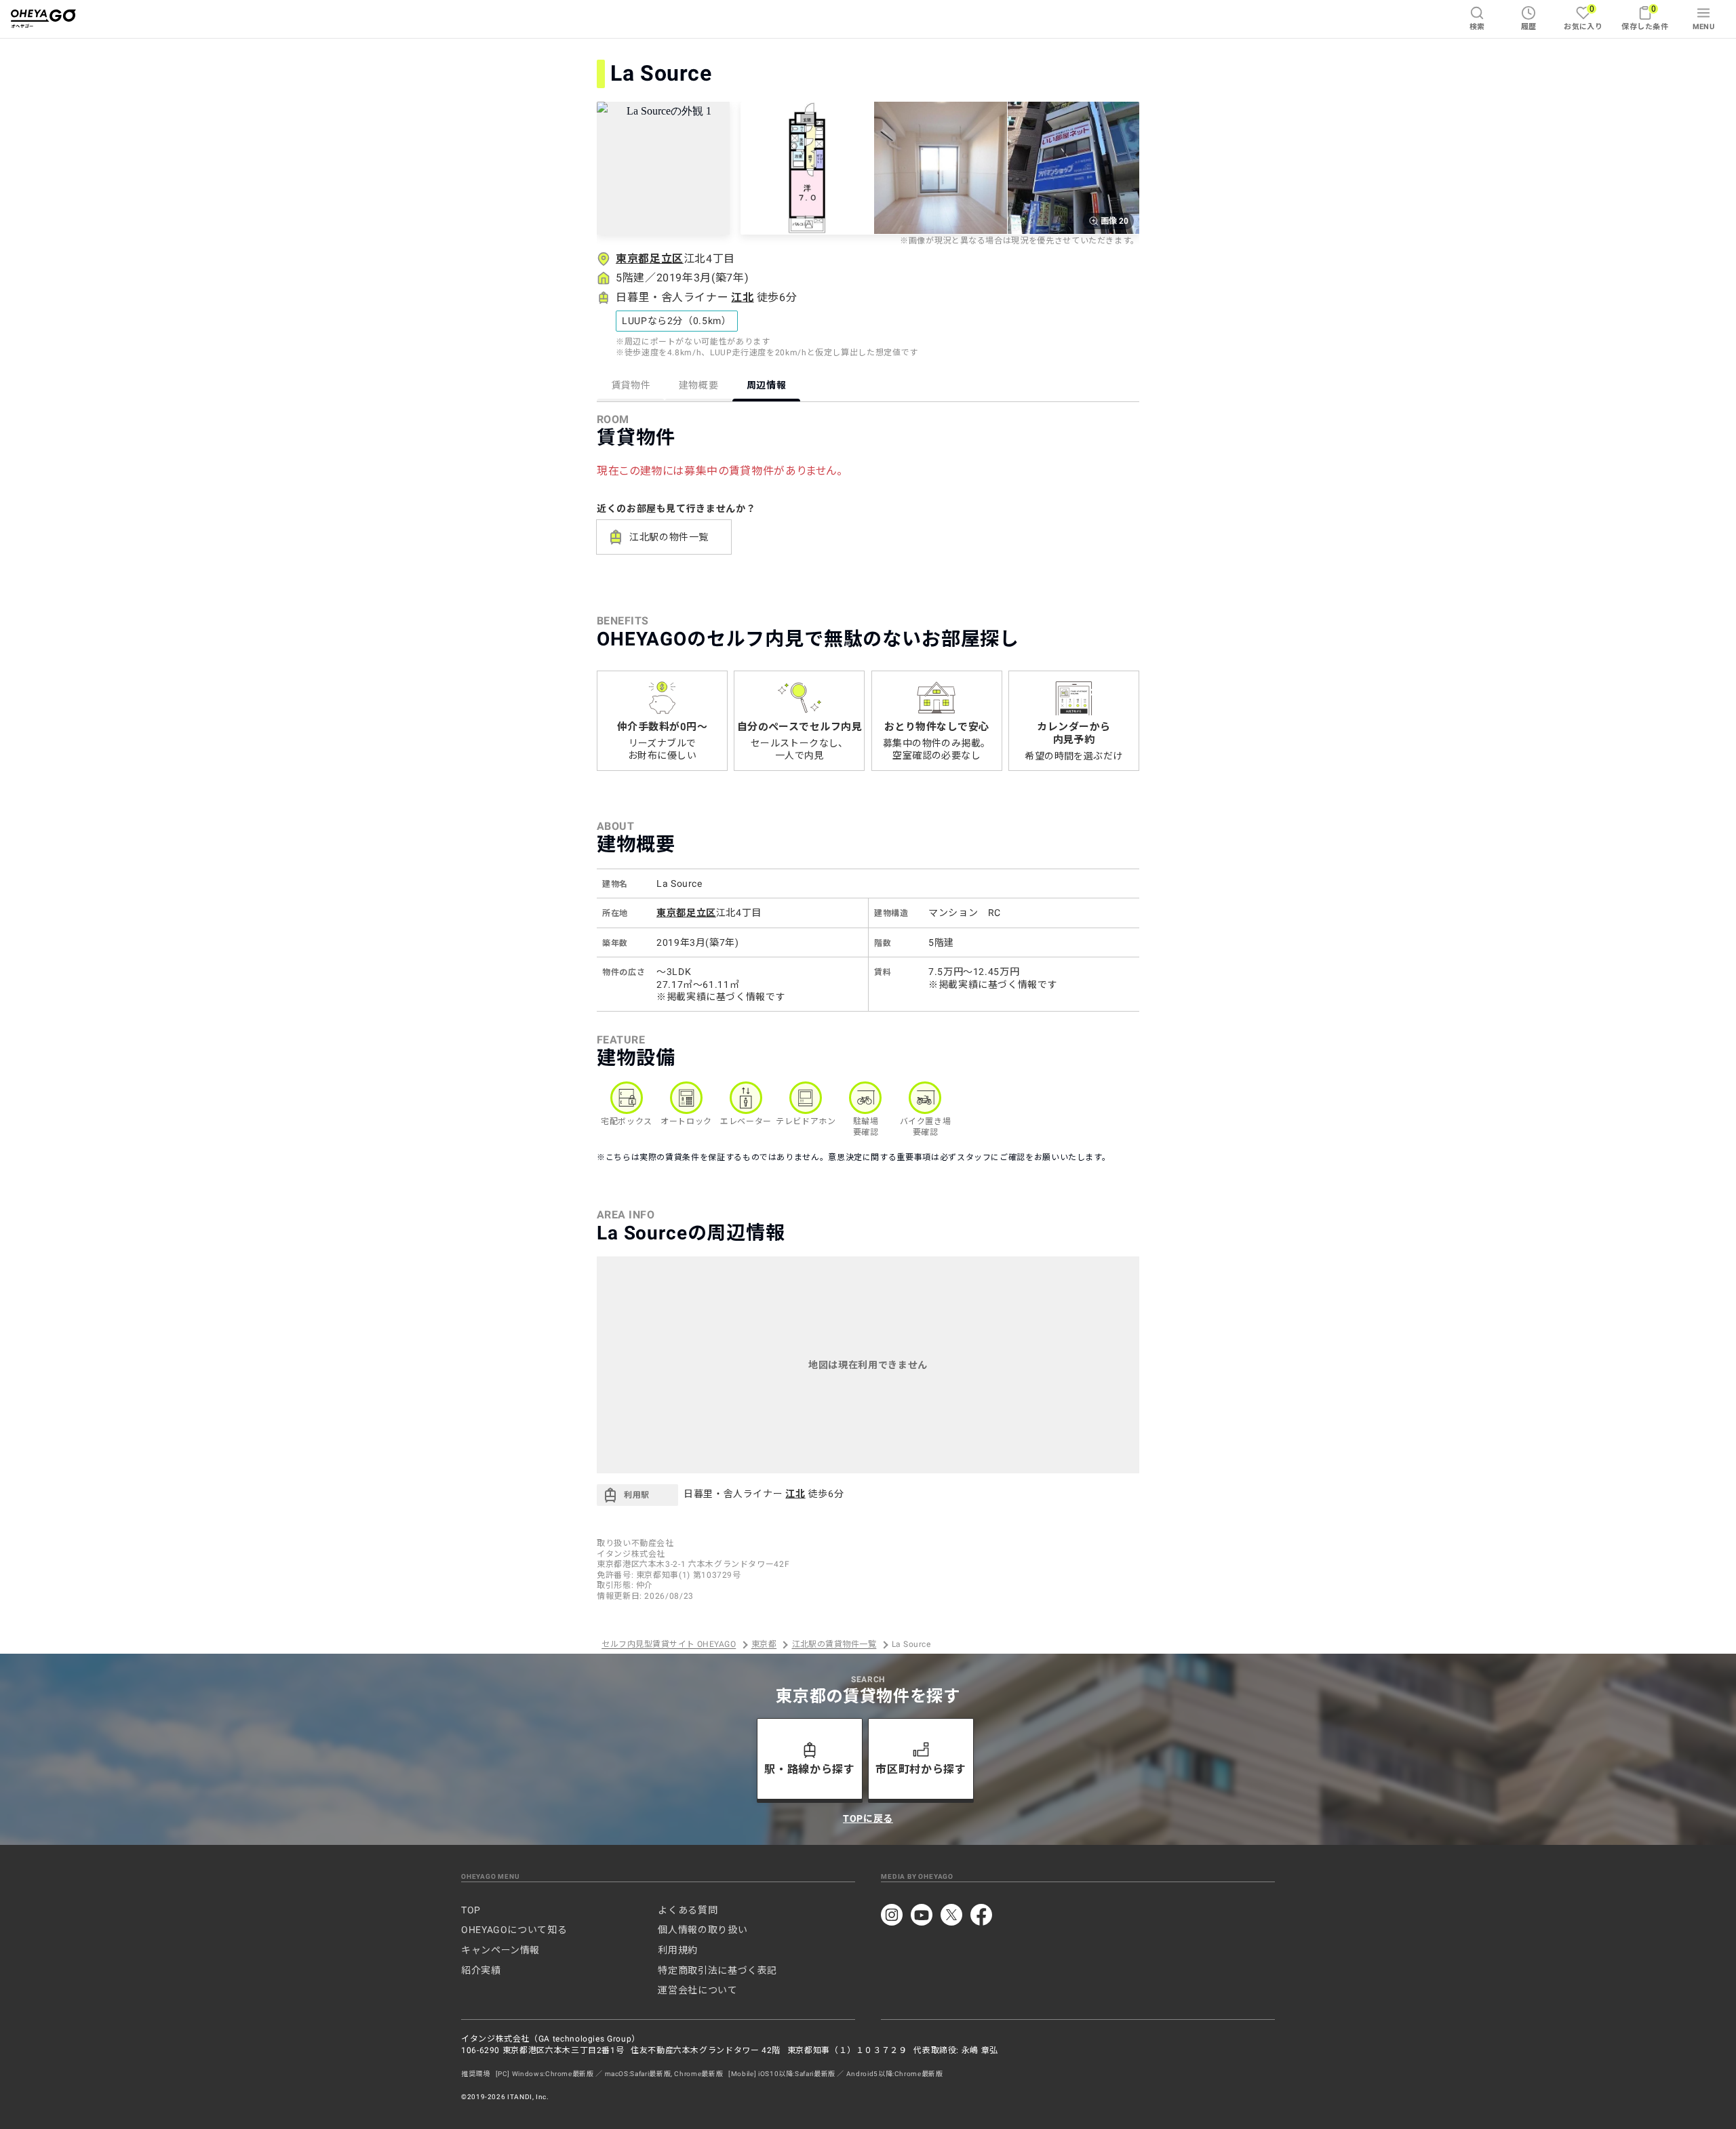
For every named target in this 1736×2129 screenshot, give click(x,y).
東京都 (764, 1645)
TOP (471, 1910)
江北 (742, 297)
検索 (1477, 27)
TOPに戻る (868, 1818)
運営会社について (697, 1990)
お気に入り (1583, 17)
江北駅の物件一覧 (669, 537)
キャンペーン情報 (500, 1950)
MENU (1704, 27)
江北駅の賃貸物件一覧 (834, 1645)
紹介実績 (481, 1970)
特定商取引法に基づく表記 (717, 1970)
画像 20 (1114, 221)
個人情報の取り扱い (703, 1930)
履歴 (1529, 27)
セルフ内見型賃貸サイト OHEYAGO (669, 1645)
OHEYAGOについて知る (514, 1930)
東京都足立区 (650, 259)
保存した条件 (1645, 17)
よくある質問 (688, 1910)
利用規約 (678, 1950)
